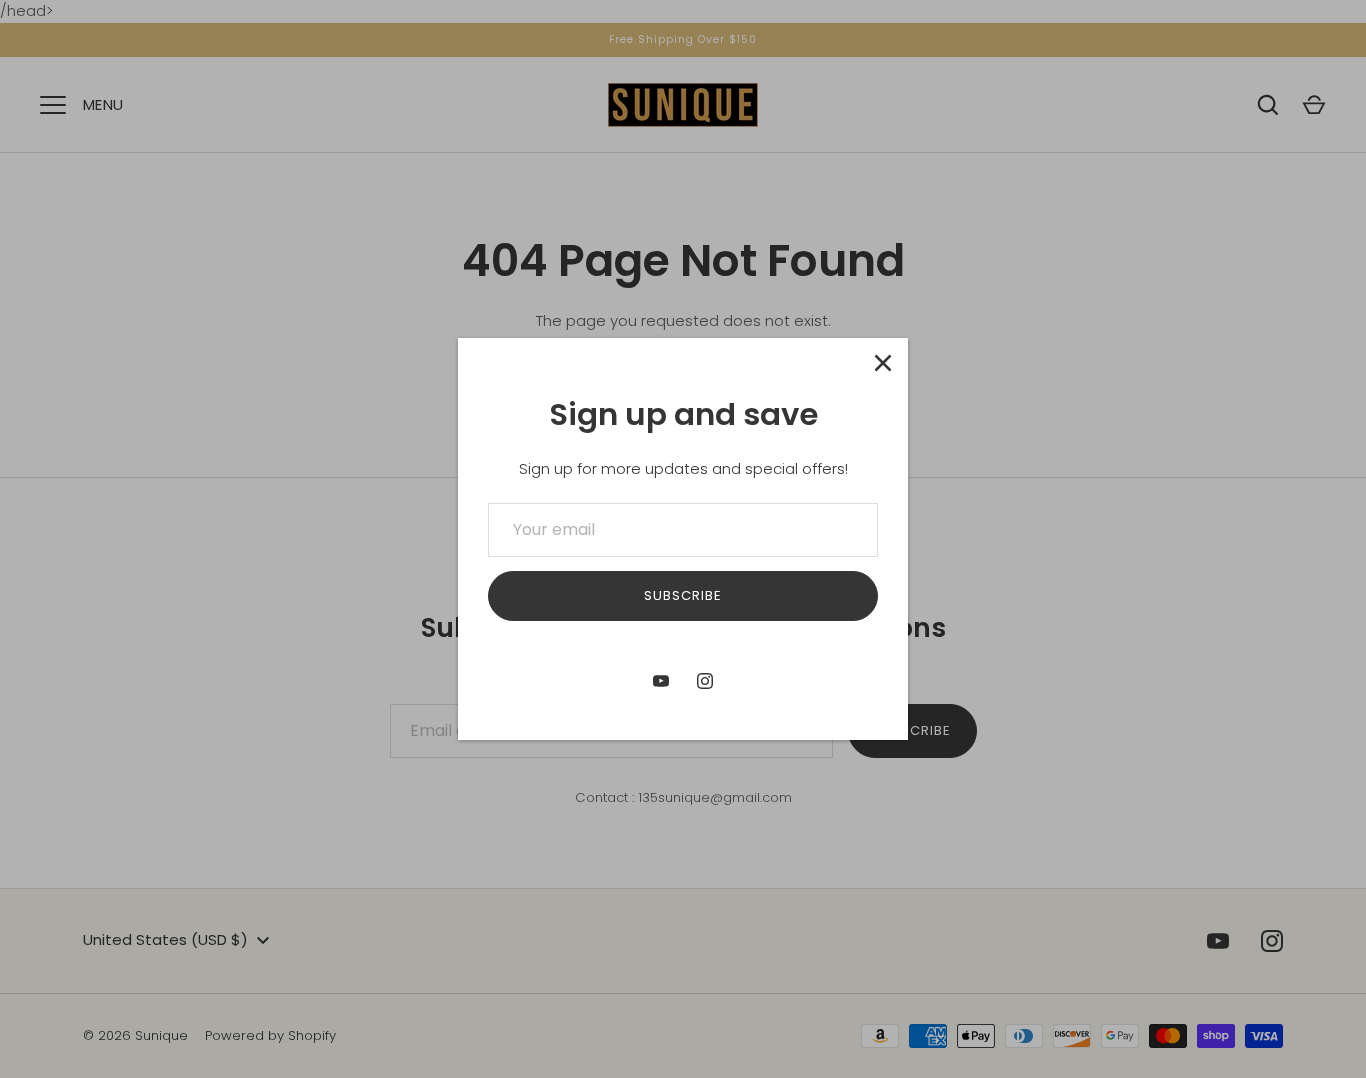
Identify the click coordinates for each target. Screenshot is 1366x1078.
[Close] (883, 363)
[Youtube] (661, 681)
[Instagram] (705, 681)
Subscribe (683, 595)
